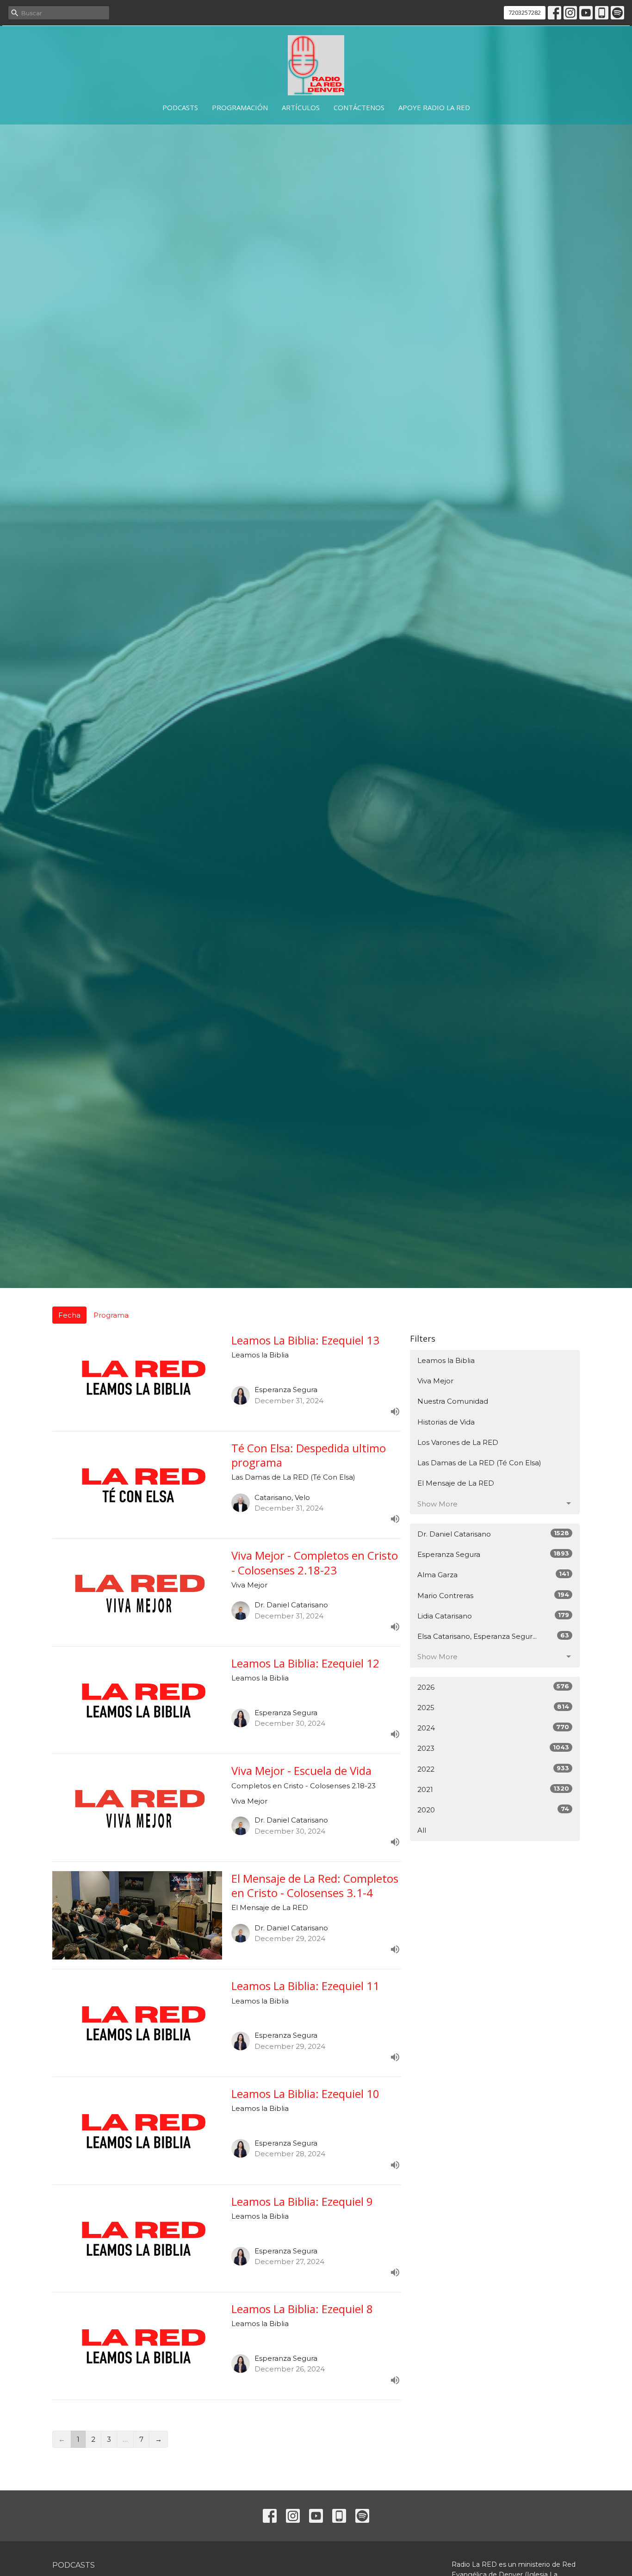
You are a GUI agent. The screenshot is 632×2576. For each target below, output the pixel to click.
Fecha (69, 1315)
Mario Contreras (493, 1595)
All (422, 1830)
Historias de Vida (446, 1422)
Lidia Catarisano (493, 1616)
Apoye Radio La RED (434, 107)
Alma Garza (493, 1574)
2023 (493, 1748)
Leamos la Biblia (446, 1360)
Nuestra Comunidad (453, 1401)
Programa (111, 1315)
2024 (493, 1728)
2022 (493, 1769)
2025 (493, 1707)
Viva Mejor (435, 1381)
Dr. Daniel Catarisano (493, 1534)
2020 (493, 1810)
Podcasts (180, 107)
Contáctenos (359, 107)
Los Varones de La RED (458, 1442)
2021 (493, 1789)
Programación (240, 107)
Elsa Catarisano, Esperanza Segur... (493, 1636)
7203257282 (525, 12)
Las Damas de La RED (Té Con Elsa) (479, 1463)
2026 (493, 1687)
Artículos (301, 107)
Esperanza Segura (493, 1554)
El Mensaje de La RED (456, 1483)
